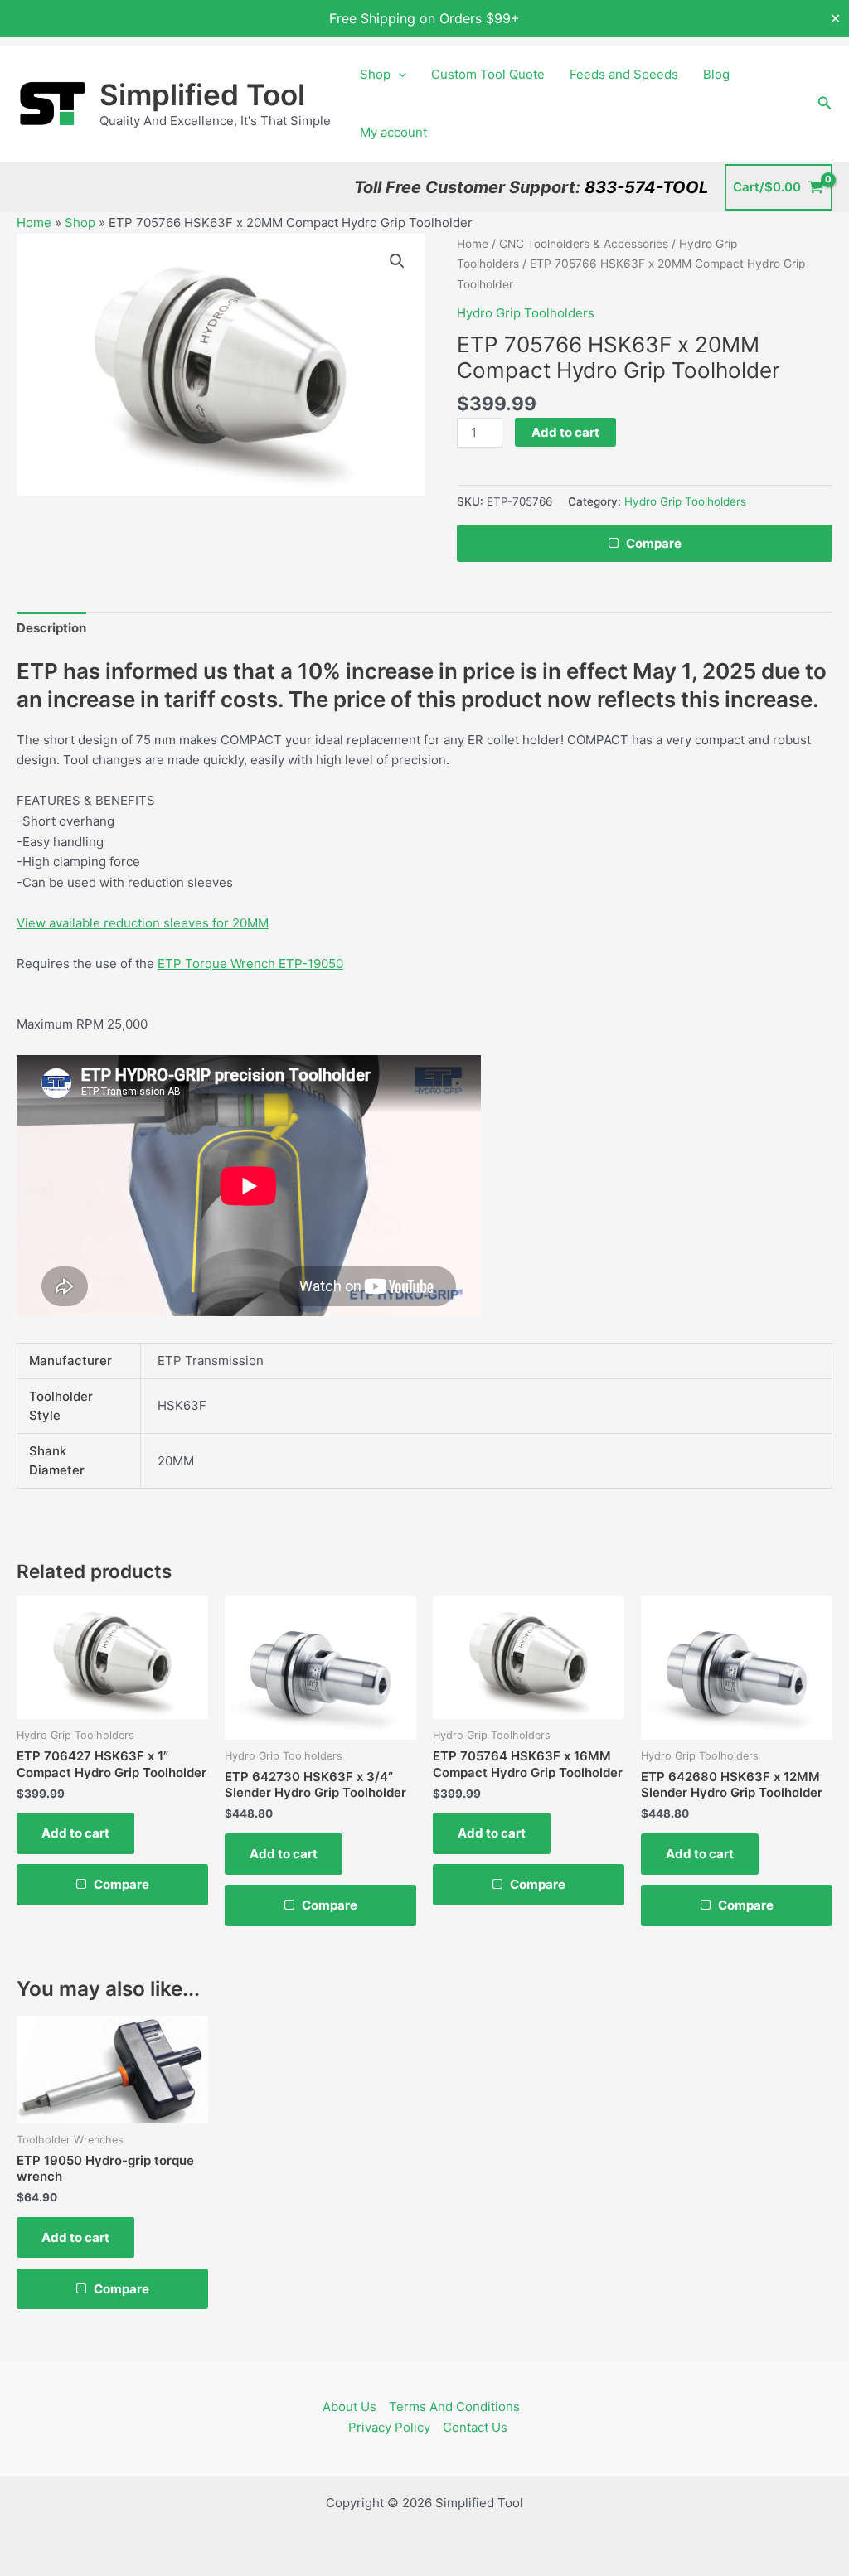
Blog (716, 74)
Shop (375, 74)
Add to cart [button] (75, 1833)
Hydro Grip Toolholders (526, 313)
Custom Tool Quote (488, 74)
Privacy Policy (389, 2427)
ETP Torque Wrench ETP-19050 (250, 964)
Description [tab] (51, 628)
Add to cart (565, 432)
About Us (349, 2407)
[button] (398, 75)
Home (34, 223)
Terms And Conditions (454, 2407)
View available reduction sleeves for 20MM (143, 923)
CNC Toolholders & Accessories (584, 244)
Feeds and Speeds (624, 74)
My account (393, 132)
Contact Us (475, 2427)
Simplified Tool (202, 94)
